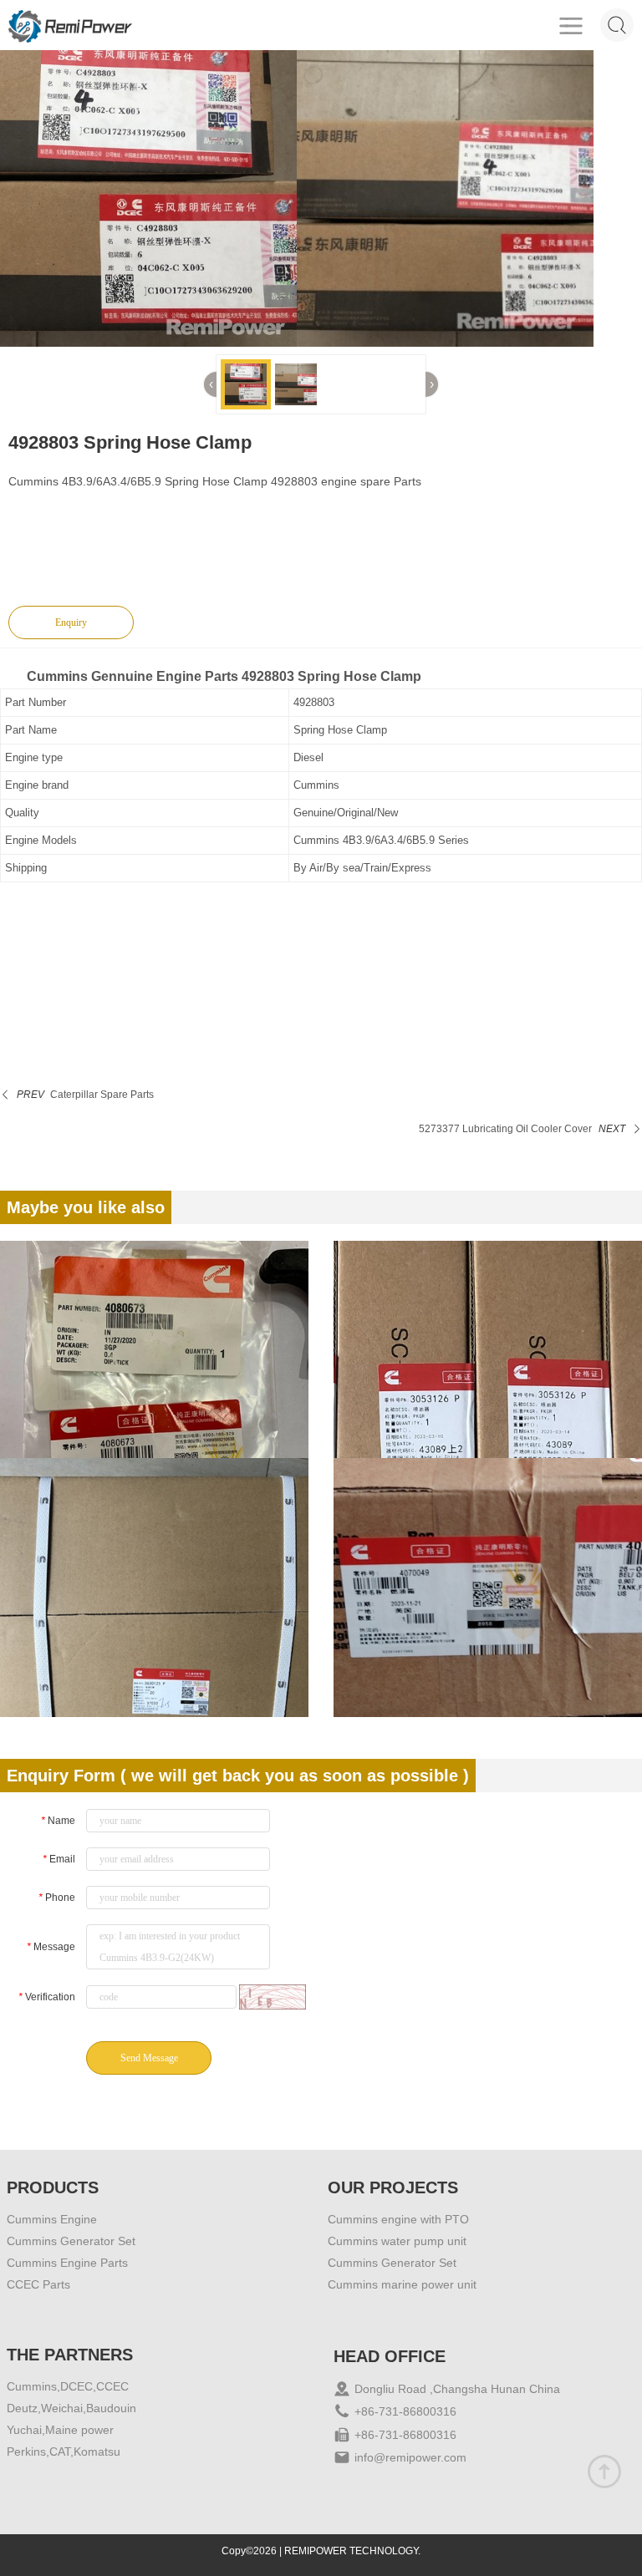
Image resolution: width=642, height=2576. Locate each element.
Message (51, 1947)
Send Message (149, 2058)
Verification (47, 1997)
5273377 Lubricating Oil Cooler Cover (505, 1129)
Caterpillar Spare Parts (102, 1095)
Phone (57, 1898)
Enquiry (71, 622)
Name (58, 1821)
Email (59, 1859)
